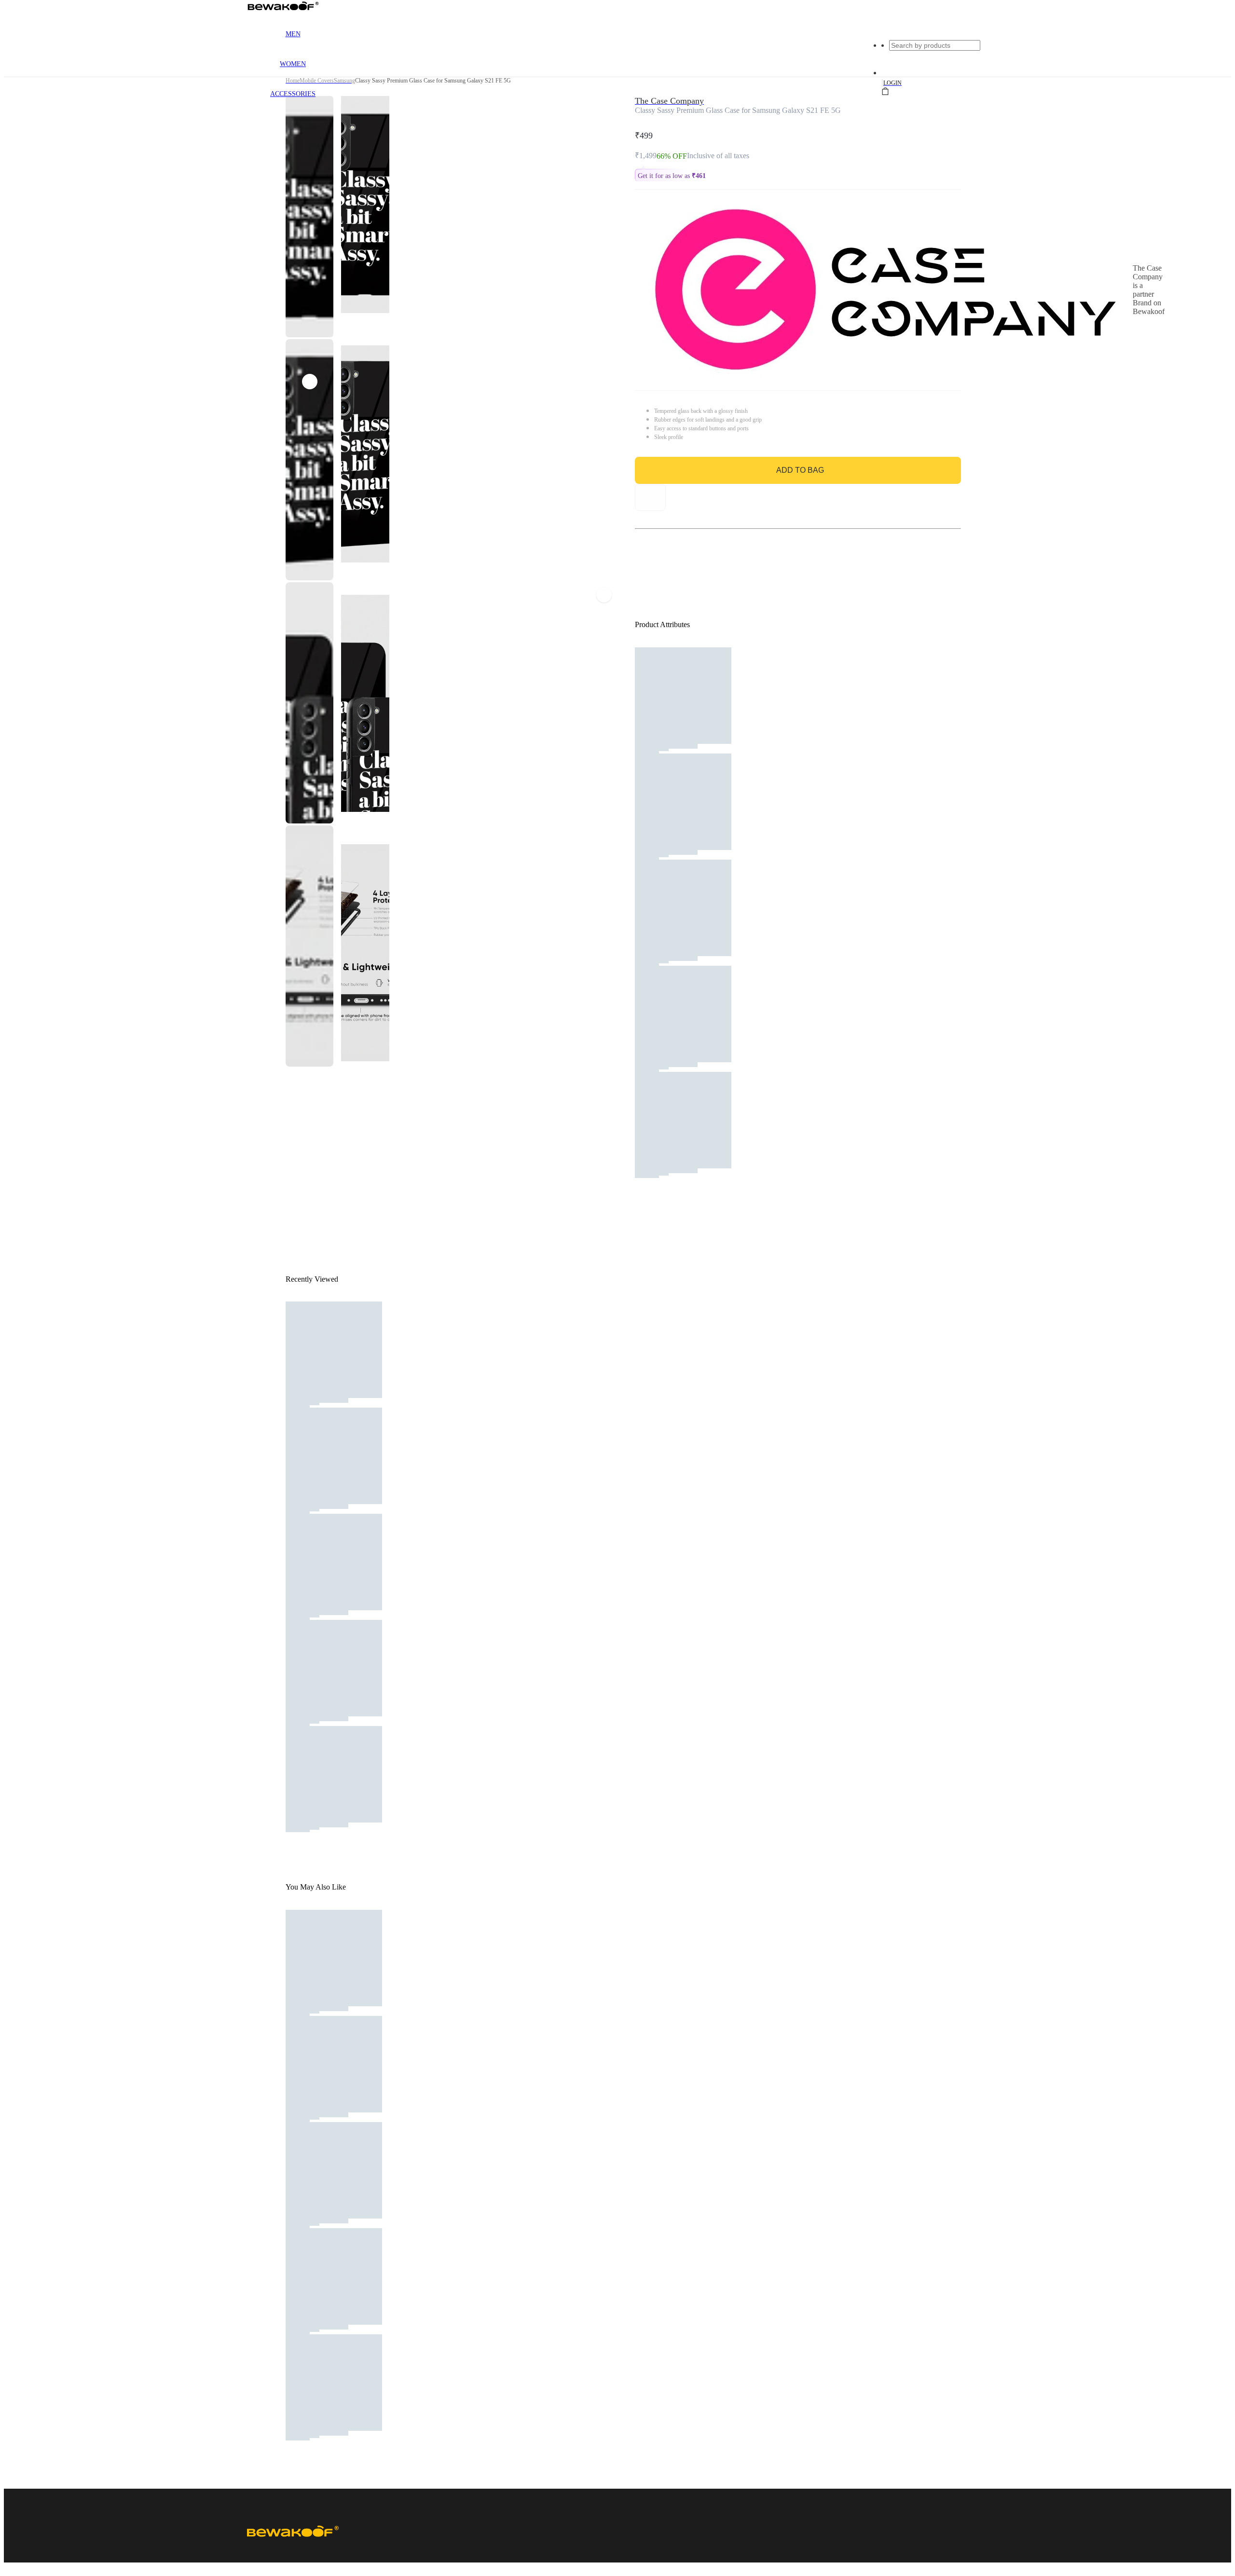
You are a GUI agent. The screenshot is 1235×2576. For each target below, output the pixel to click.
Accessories (293, 94)
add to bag (800, 470)
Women (293, 64)
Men (293, 34)
